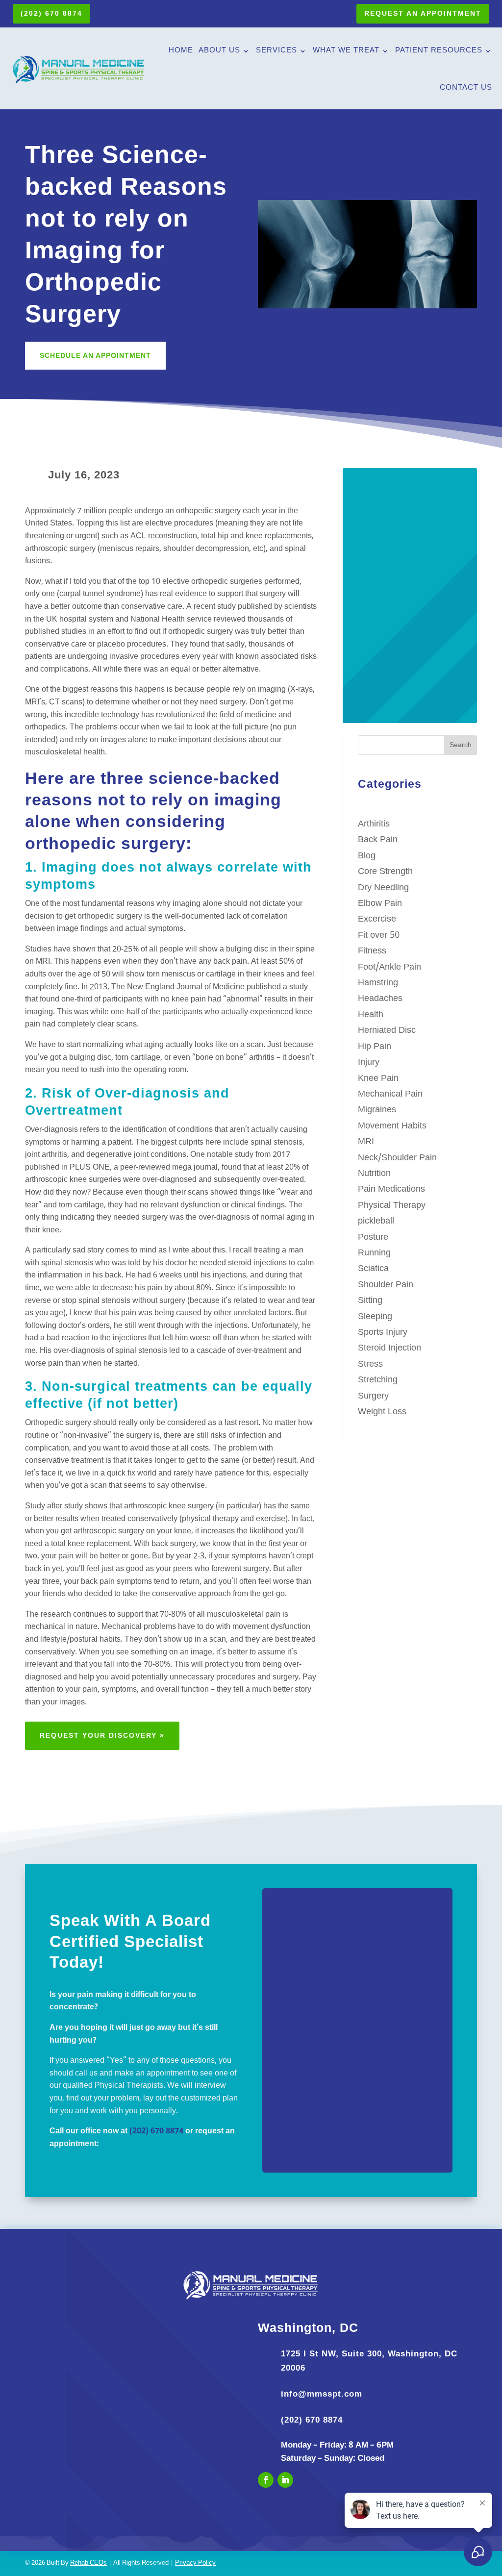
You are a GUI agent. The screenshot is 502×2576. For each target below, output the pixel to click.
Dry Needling (383, 888)
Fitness (372, 951)
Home (181, 51)
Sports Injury (383, 1333)
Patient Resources (439, 51)
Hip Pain (375, 1047)
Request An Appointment (423, 13)
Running (374, 1253)
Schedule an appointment (95, 355)
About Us (219, 51)
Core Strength (385, 872)
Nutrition (374, 1174)
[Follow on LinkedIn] (285, 2480)
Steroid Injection (389, 1348)
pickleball (376, 1221)
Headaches (380, 999)
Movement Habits (392, 1126)
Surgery (373, 1396)
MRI (366, 1142)
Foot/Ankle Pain (389, 967)
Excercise (377, 919)
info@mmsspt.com (322, 2394)
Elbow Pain (380, 904)
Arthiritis (374, 824)
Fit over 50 (379, 936)
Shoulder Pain (386, 1285)
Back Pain (378, 840)
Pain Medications (391, 1189)
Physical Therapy (392, 1206)
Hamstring (378, 983)
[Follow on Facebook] (266, 2480)
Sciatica (373, 1269)
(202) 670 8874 (51, 13)
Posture (373, 1238)
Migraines (377, 1110)
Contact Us (466, 88)
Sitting (370, 1301)
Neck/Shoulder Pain (397, 1158)
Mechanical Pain (390, 1094)
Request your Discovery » (102, 1735)
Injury (369, 1063)
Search (461, 745)
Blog (367, 856)
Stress (370, 1364)
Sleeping (375, 1317)
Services (276, 51)
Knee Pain (378, 1079)
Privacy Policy (195, 2563)
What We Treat (346, 51)
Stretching (378, 1380)
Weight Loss (382, 1412)
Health (371, 1015)
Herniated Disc (387, 1031)
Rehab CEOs (88, 2563)
